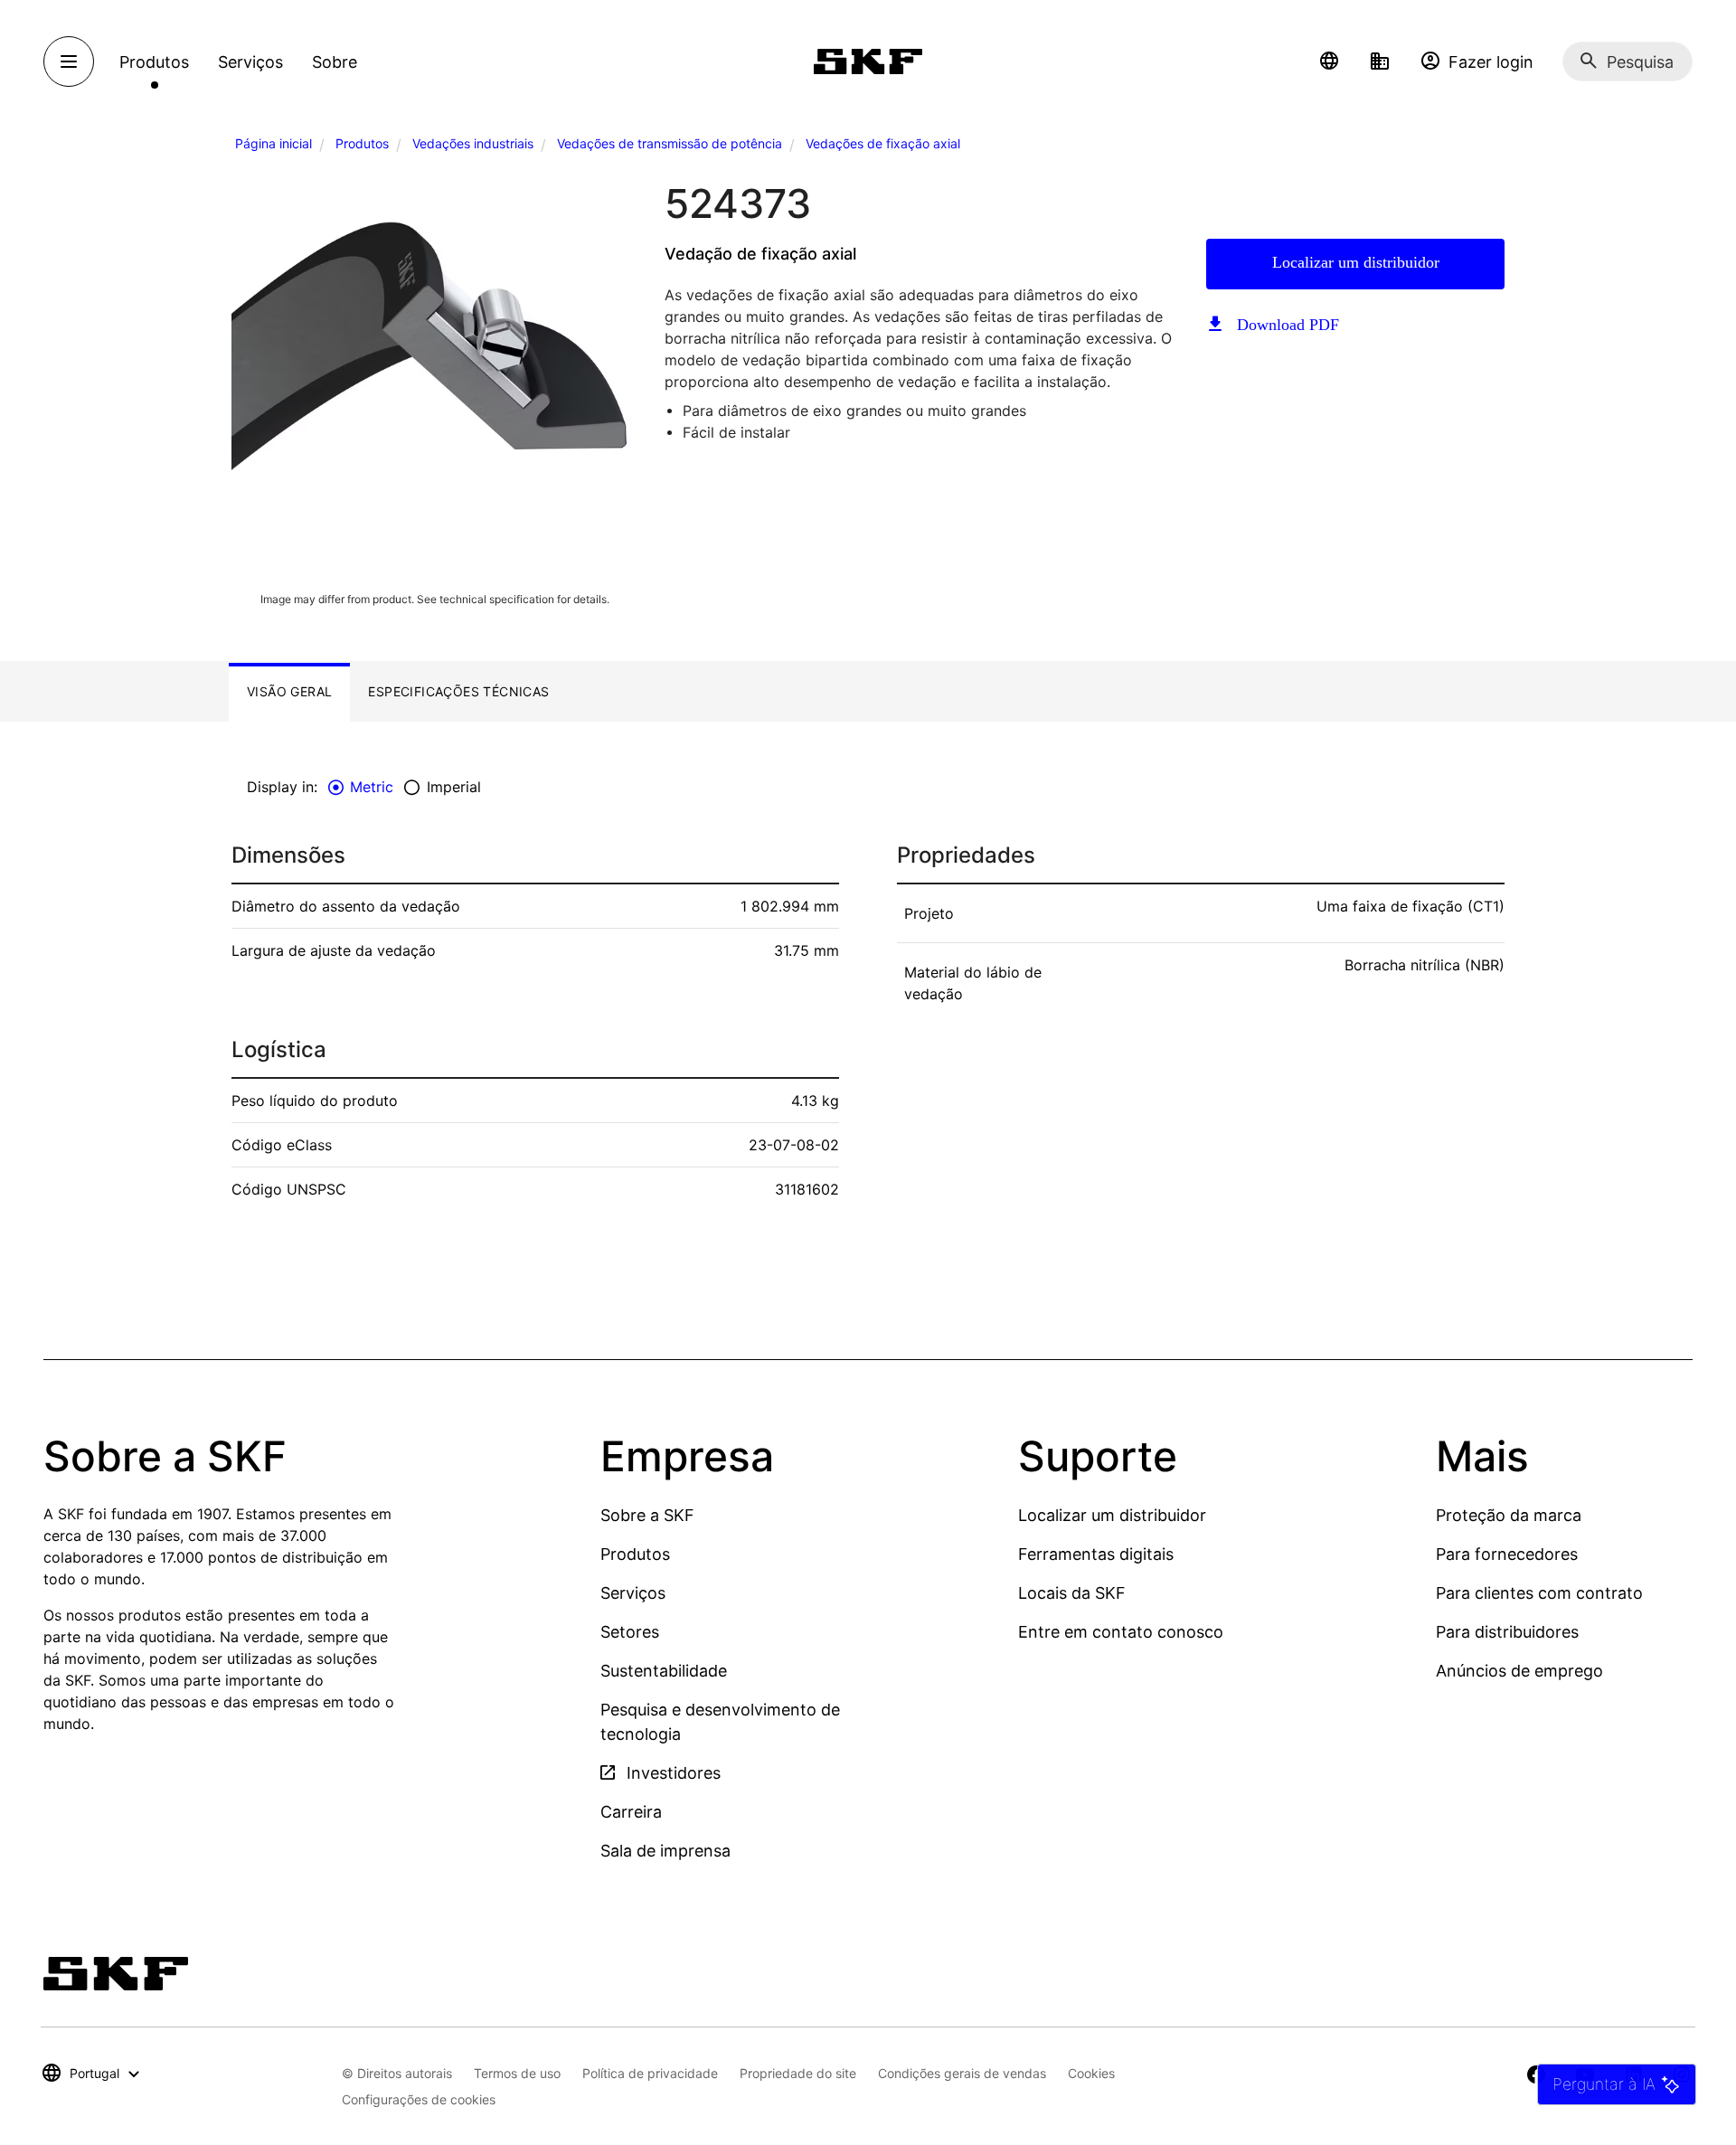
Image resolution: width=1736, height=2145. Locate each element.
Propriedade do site (798, 2073)
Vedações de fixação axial (883, 143)
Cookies (1091, 2073)
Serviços (633, 1593)
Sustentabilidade (664, 1671)
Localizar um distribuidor (1356, 262)
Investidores (671, 1773)
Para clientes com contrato (1539, 1593)
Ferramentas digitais (1096, 1554)
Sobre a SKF (647, 1515)
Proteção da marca (1509, 1515)
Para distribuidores (1507, 1632)
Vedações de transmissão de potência (670, 143)
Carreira (631, 1812)
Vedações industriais (473, 143)
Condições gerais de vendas (962, 2073)
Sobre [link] (335, 62)
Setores (630, 1632)
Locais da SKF (1072, 1593)
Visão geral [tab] (289, 691)
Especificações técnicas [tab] (458, 691)
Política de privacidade (650, 2073)
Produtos (362, 143)
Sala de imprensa (665, 1851)
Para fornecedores (1507, 1554)
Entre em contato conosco (1121, 1632)
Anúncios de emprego (1519, 1671)
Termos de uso (517, 2073)
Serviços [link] (250, 62)
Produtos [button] (154, 62)
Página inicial (274, 143)
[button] (1329, 61)
